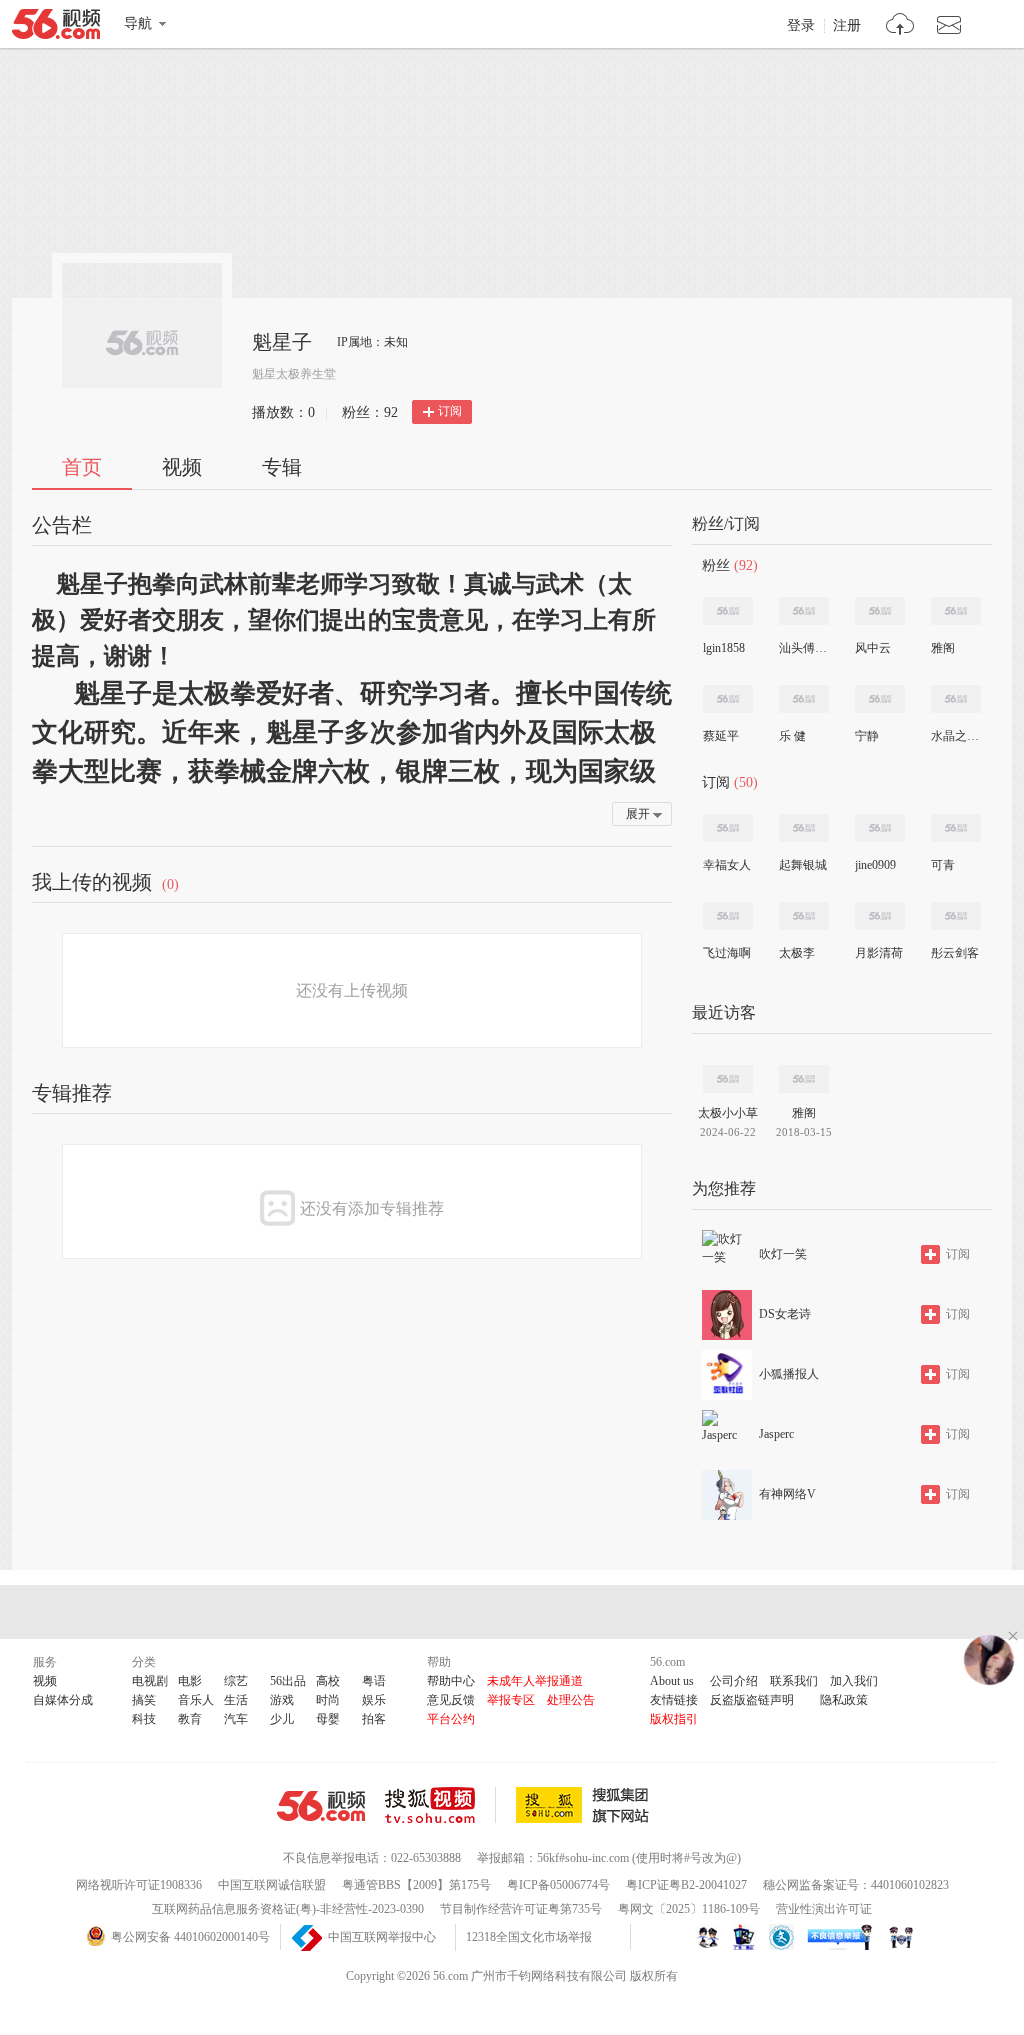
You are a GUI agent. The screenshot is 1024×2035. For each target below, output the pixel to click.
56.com (56, 28)
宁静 (867, 736)
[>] (900, 26)
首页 (82, 467)
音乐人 (196, 1700)
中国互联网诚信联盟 (272, 1885)
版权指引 (674, 1719)
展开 (638, 814)
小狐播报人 (789, 1374)
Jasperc (776, 1434)
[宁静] (880, 699)
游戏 (282, 1700)
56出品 (288, 1681)
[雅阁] (956, 611)
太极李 (797, 953)
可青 (943, 865)
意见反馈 (451, 1700)
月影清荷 (879, 953)
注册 (847, 26)
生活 (236, 1700)
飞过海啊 (727, 953)
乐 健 (792, 736)
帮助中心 (451, 1681)
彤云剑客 (955, 953)
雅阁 (943, 648)
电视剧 (150, 1681)
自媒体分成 (63, 1700)
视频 (182, 467)
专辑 (282, 467)
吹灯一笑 (783, 1254)
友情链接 (674, 1700)
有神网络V (787, 1494)
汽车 (236, 1719)
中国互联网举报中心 (382, 1937)
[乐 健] (804, 699)
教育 (190, 1719)
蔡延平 (721, 736)
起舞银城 (803, 865)
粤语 (374, 1681)
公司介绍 (734, 1681)
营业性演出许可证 (824, 1909)
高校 (328, 1681)
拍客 (374, 1719)
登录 (801, 26)
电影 (190, 1681)
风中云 (873, 648)
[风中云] (880, 611)
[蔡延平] (728, 699)
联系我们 (794, 1681)
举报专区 (511, 1700)
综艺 (236, 1681)
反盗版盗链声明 (752, 1700)
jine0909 (875, 865)
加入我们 (854, 1681)
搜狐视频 (440, 1805)
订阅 (450, 411)
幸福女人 (727, 865)
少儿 (282, 1719)
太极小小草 (728, 1113)
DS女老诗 (785, 1314)
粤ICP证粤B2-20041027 (686, 1885)
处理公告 (571, 1700)
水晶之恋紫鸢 (955, 736)
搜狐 (586, 1805)
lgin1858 (724, 648)
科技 (144, 1719)
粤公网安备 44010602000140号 (190, 1937)
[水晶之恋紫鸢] (956, 699)
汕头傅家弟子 (803, 648)
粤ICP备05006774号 (558, 1885)
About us (672, 1681)
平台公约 (451, 1719)
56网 (321, 1806)
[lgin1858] (728, 611)
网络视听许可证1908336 (139, 1885)
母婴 (328, 1719)
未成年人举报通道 (535, 1681)
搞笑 (144, 1700)
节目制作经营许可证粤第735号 (521, 1909)
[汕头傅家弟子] (804, 611)
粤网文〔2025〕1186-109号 (689, 1909)
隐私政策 (844, 1700)
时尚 (328, 1700)
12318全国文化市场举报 (529, 1937)
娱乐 (374, 1700)
